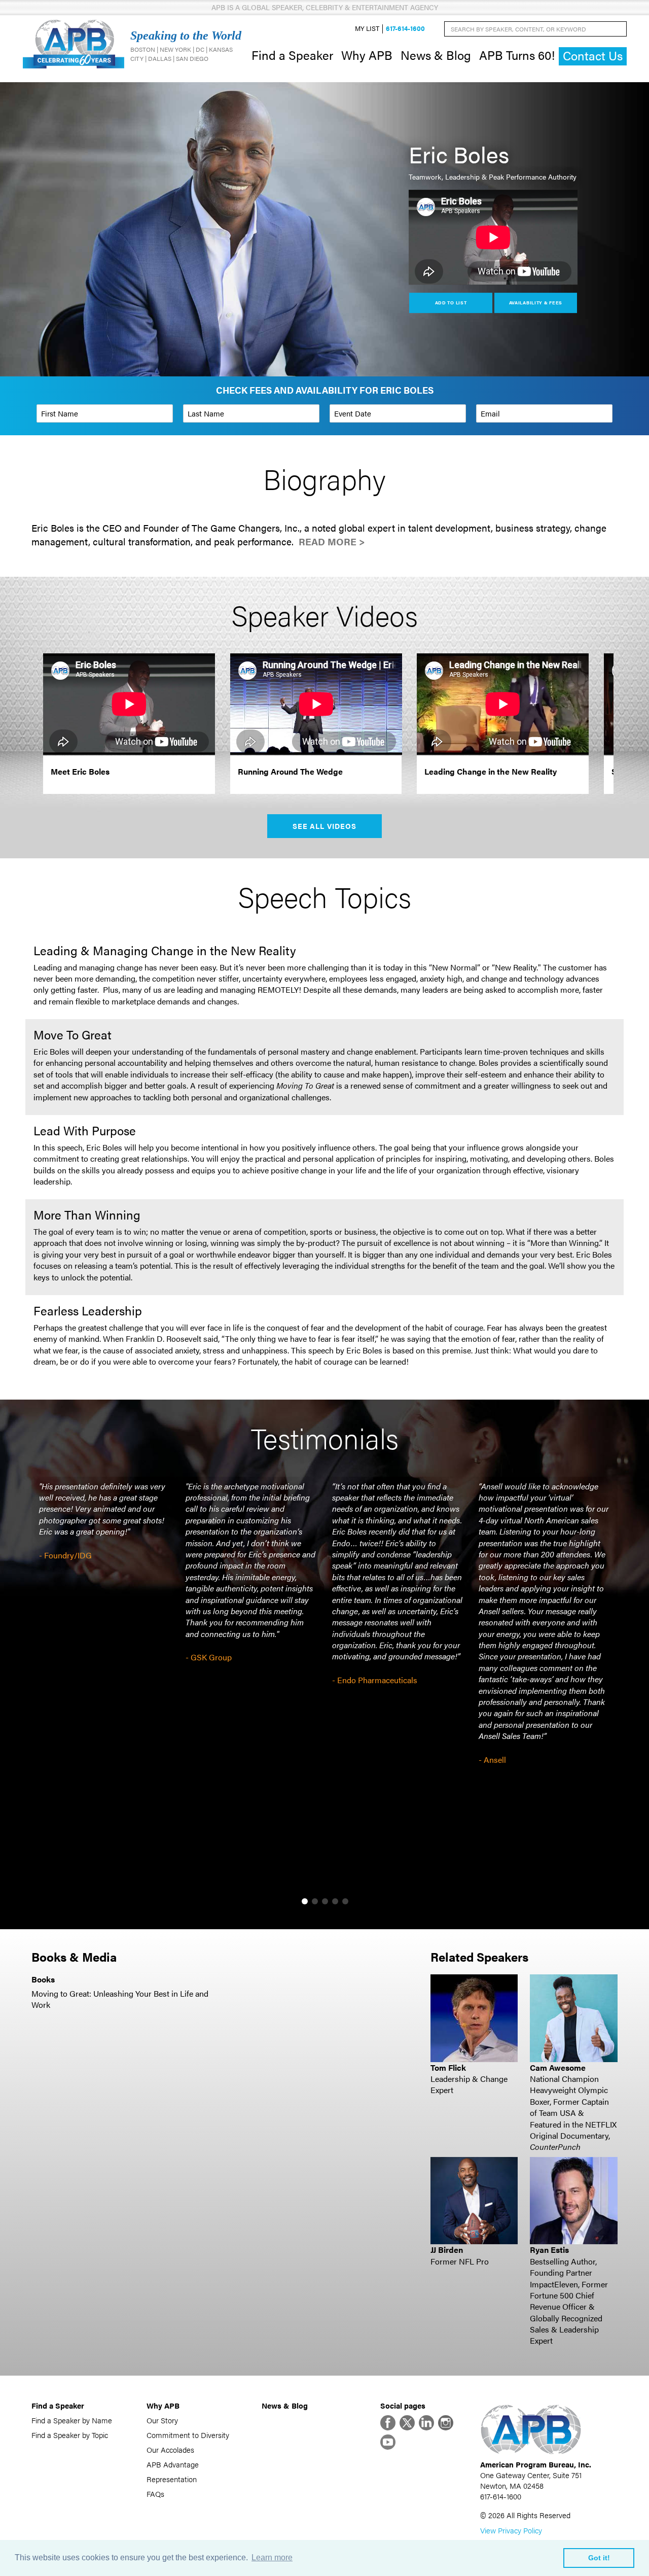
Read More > (332, 542)
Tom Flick (448, 2067)
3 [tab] (325, 1901)
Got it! (599, 2558)
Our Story (162, 2420)
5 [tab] (345, 1901)
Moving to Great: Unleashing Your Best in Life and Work (120, 1999)
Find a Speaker (292, 55)
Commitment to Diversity (188, 2435)
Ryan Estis (549, 2250)
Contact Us (593, 56)
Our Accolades (170, 2449)
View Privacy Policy (511, 2530)
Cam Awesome (558, 2067)
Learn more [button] (272, 2557)
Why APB (367, 55)
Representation (172, 2479)
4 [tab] (335, 1901)
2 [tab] (315, 1901)
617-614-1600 (405, 29)
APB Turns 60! (517, 55)
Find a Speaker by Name (72, 2420)
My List (367, 29)
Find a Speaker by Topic (70, 2435)
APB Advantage (173, 2464)
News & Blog (436, 55)
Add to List (451, 303)
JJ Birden (447, 2250)
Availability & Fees (536, 303)
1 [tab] (305, 1901)
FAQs (155, 2494)
